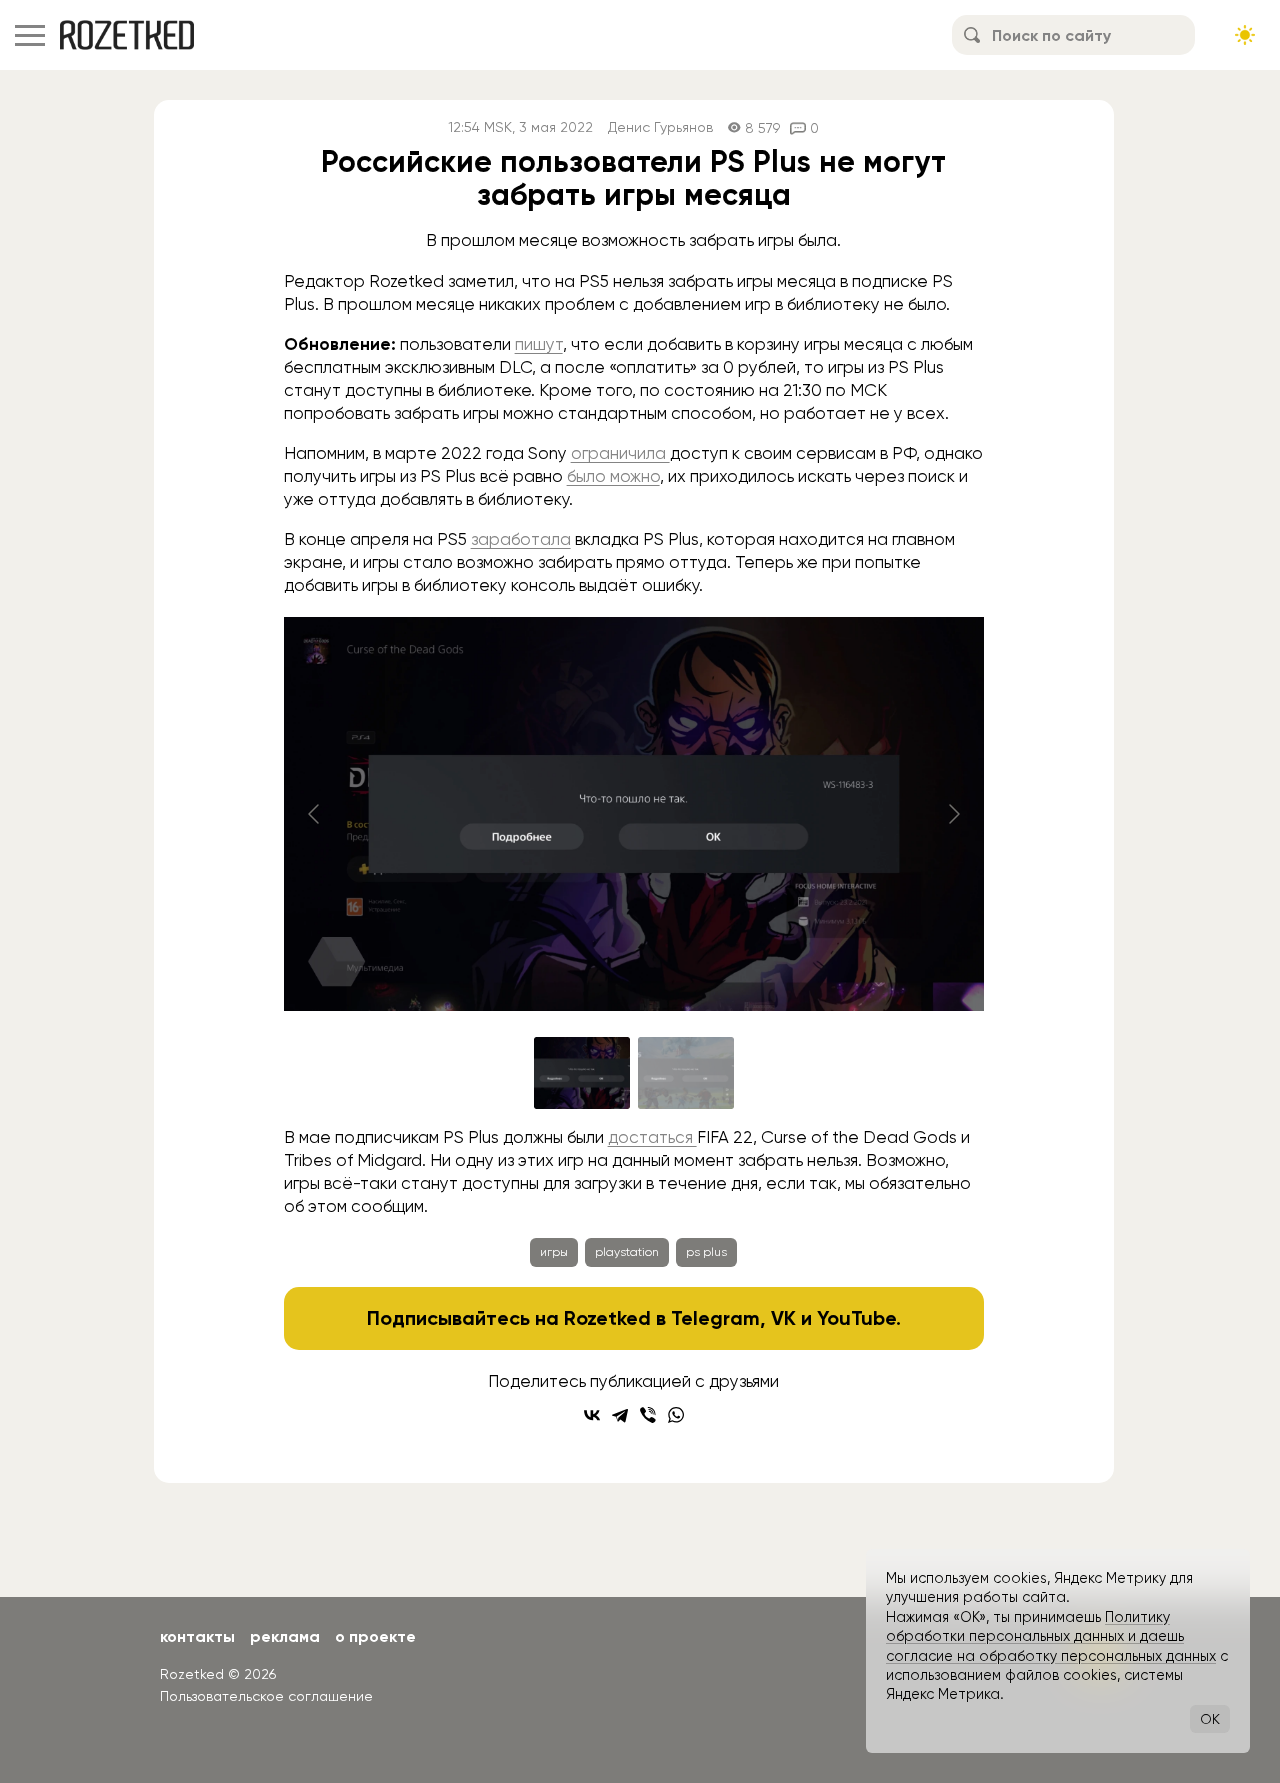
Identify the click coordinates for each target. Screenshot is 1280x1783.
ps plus (706, 1252)
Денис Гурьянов (660, 127)
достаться (652, 1137)
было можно (613, 476)
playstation (627, 1252)
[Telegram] (620, 1415)
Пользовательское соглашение (266, 1696)
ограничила (620, 453)
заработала (521, 539)
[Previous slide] (315, 814)
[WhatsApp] (676, 1415)
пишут (539, 344)
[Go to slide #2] (686, 1073)
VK (783, 1318)
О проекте (375, 1636)
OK (1210, 1719)
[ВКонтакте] (592, 1415)
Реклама (285, 1636)
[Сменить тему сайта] (1245, 35)
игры (554, 1252)
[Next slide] (953, 814)
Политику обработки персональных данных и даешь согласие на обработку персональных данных (1051, 1636)
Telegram (715, 1318)
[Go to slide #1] (582, 1073)
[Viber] (648, 1415)
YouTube (856, 1318)
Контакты (197, 1636)
